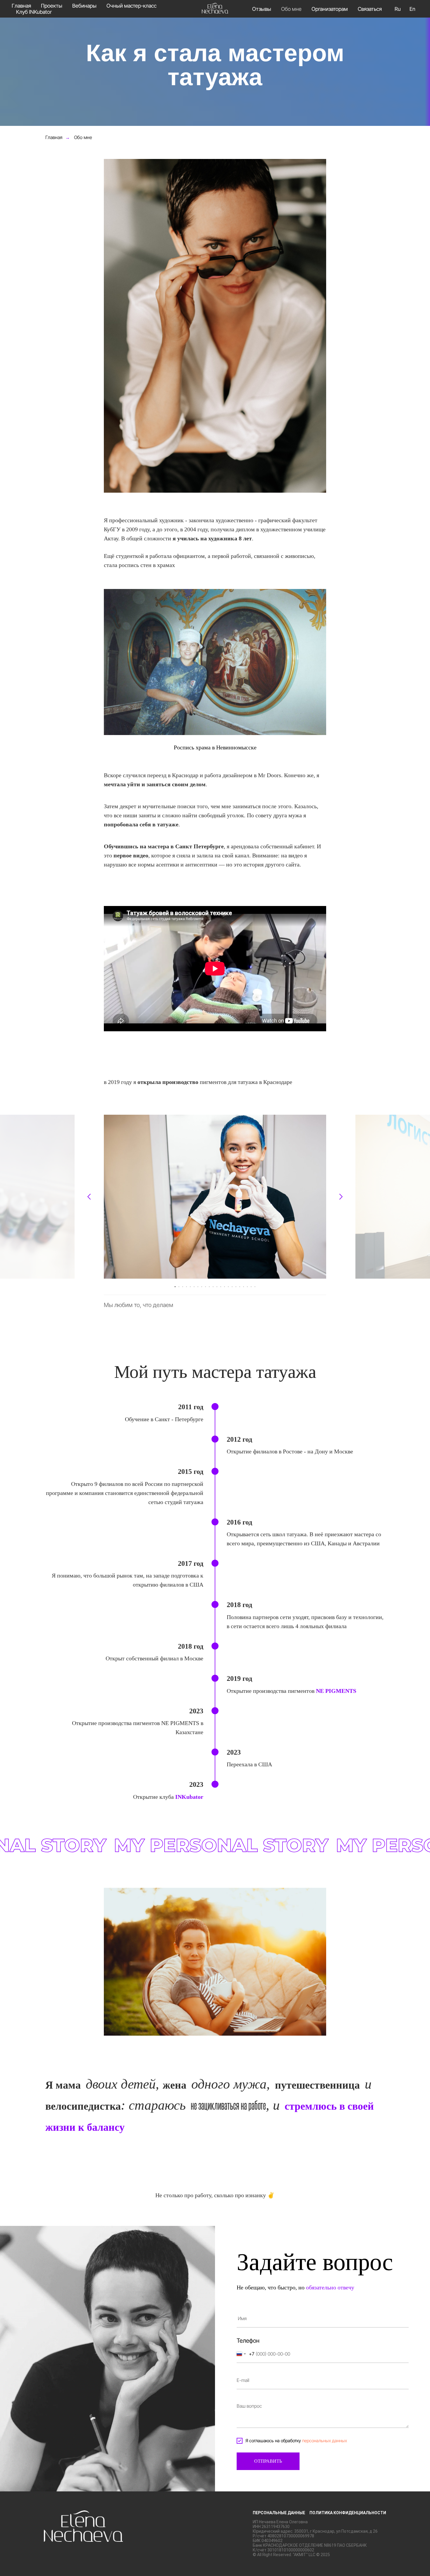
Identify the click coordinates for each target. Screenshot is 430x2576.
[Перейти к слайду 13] (221, 1287)
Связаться (370, 9)
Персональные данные (279, 2513)
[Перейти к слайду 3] (183, 1287)
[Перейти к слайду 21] (251, 1287)
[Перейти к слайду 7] (198, 1287)
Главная (21, 6)
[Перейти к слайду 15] (228, 1287)
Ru (398, 9)
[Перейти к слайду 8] (202, 1287)
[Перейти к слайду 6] (194, 1287)
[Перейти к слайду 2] (179, 1287)
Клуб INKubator (34, 12)
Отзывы (262, 9)
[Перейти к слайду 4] (186, 1287)
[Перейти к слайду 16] (232, 1287)
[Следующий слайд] (341, 1197)
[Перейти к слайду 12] (217, 1287)
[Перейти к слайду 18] (240, 1287)
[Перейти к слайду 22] (255, 1287)
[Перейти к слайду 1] (175, 1287)
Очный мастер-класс (131, 6)
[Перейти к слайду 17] (236, 1287)
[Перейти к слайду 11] (213, 1287)
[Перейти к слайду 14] (225, 1287)
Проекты (52, 6)
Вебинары (84, 6)
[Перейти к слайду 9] (205, 1287)
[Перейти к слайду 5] (190, 1287)
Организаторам (330, 9)
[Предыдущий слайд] (89, 1197)
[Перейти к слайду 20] (247, 1287)
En (412, 9)
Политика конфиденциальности (348, 2513)
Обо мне (291, 9)
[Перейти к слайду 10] (209, 1287)
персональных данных (325, 2441)
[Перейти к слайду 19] (244, 1287)
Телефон (248, 2341)
